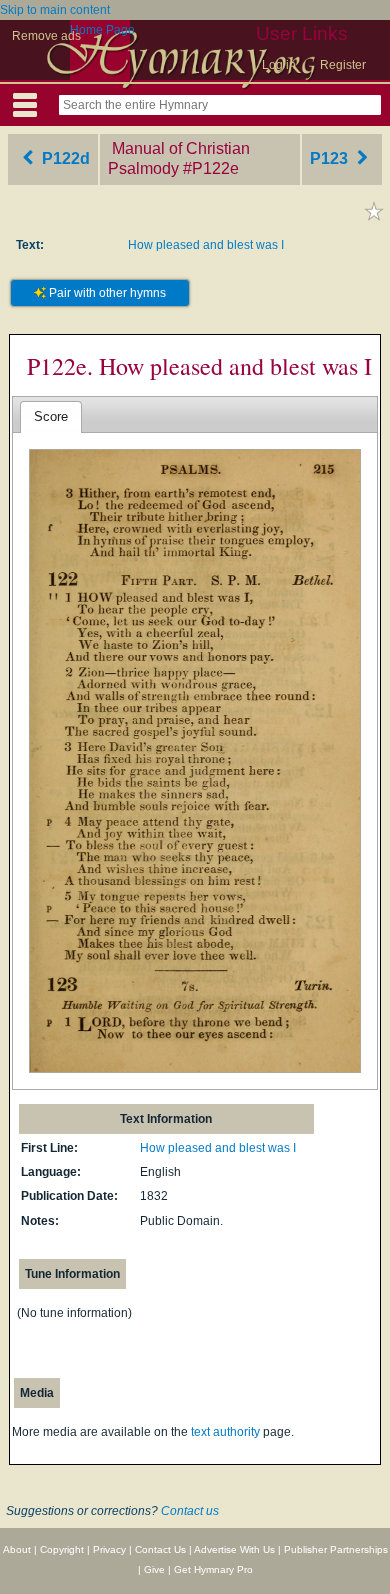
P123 (331, 158)
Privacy (109, 1549)
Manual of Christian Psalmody (179, 159)
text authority (225, 1432)
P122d (64, 158)
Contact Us (160, 1549)
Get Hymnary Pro (213, 1569)
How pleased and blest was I (206, 245)
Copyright (62, 1549)
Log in (279, 65)
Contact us (190, 1511)
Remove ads (46, 36)
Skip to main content (55, 10)
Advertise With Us (234, 1549)
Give (154, 1569)
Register (343, 65)
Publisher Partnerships (336, 1549)
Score (51, 416)
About (17, 1549)
